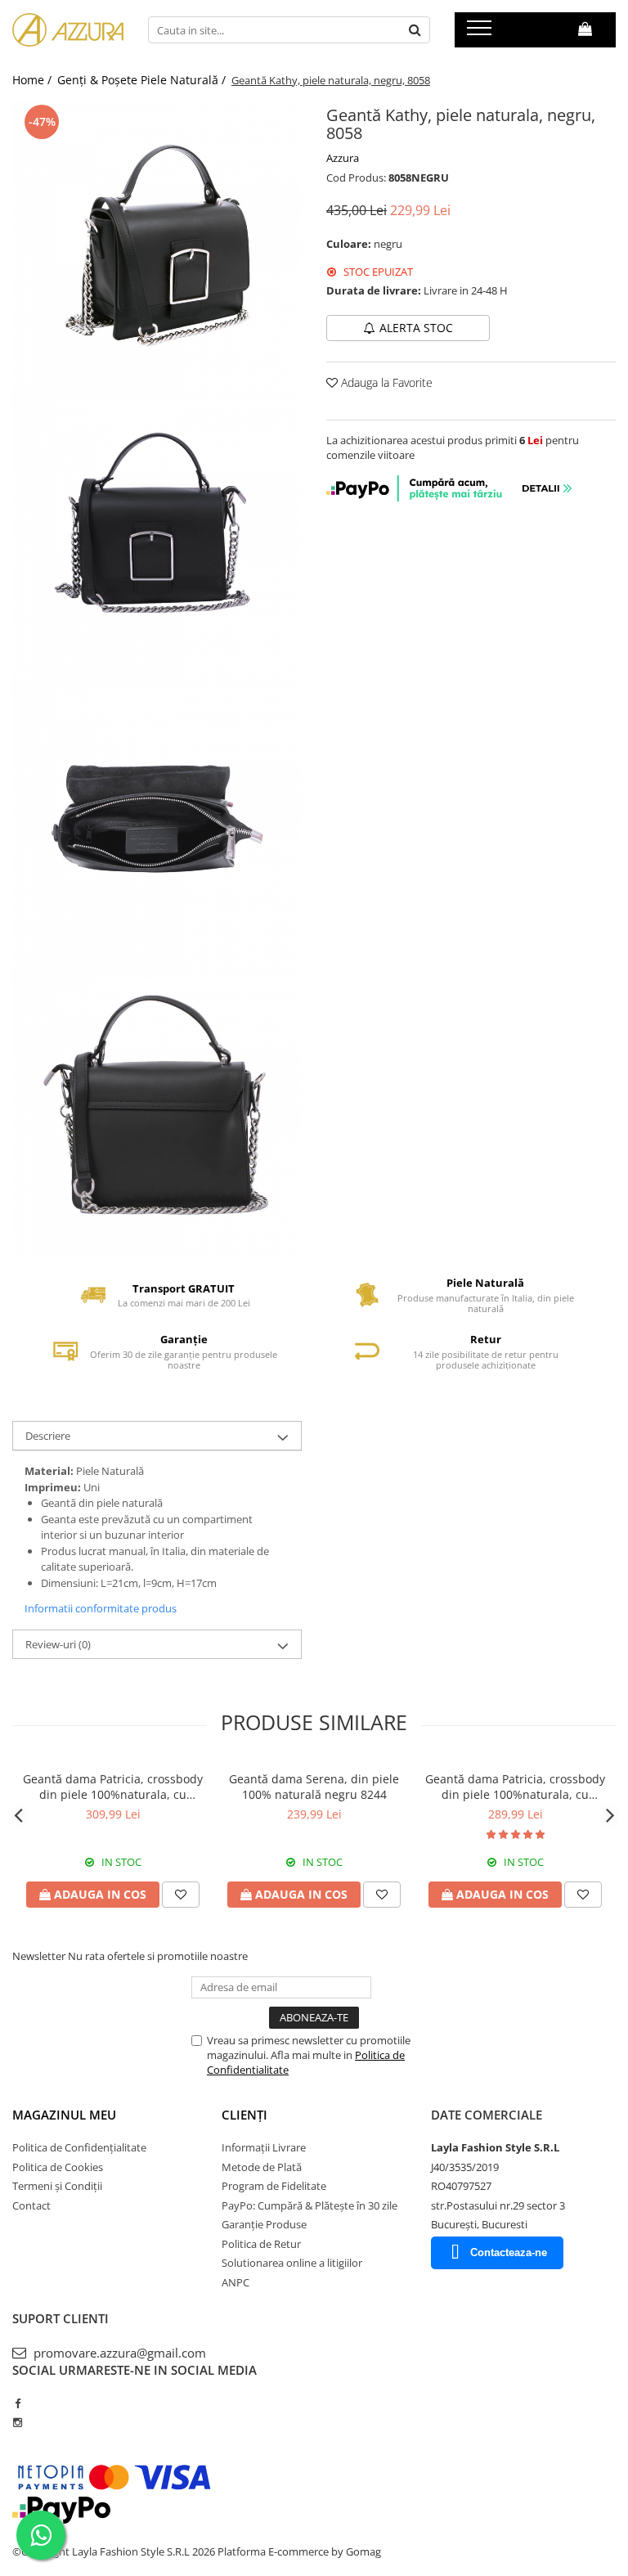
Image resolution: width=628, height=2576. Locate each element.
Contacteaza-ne (509, 2252)
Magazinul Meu (64, 2115)
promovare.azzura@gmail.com (118, 2353)
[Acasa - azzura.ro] (68, 30)
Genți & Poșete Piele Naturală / (143, 80)
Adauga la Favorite (385, 382)
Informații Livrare (264, 2147)
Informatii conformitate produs (101, 1608)
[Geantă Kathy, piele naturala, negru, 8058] (157, 245)
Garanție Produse (264, 2224)
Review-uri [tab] (58, 1644)
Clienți (244, 2115)
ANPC (235, 2282)
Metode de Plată (262, 2167)
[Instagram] (18, 2422)
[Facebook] (18, 2403)
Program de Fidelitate (274, 2186)
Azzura (343, 158)
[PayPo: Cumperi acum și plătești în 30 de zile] (451, 497)
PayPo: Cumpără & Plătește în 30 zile (310, 2205)
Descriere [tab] (48, 1436)
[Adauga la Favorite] (181, 1895)
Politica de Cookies (58, 2167)
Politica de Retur (261, 2244)
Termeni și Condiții (57, 2186)
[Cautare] (415, 30)
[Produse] (481, 33)
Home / (34, 80)
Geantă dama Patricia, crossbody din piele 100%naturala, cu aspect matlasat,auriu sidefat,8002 (113, 1787)
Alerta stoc (416, 328)
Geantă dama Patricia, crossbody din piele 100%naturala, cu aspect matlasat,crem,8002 (515, 1787)
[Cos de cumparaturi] (585, 29)
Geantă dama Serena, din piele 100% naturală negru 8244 (314, 1787)
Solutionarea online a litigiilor (292, 2263)
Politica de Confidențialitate (79, 2147)
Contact (31, 2205)
